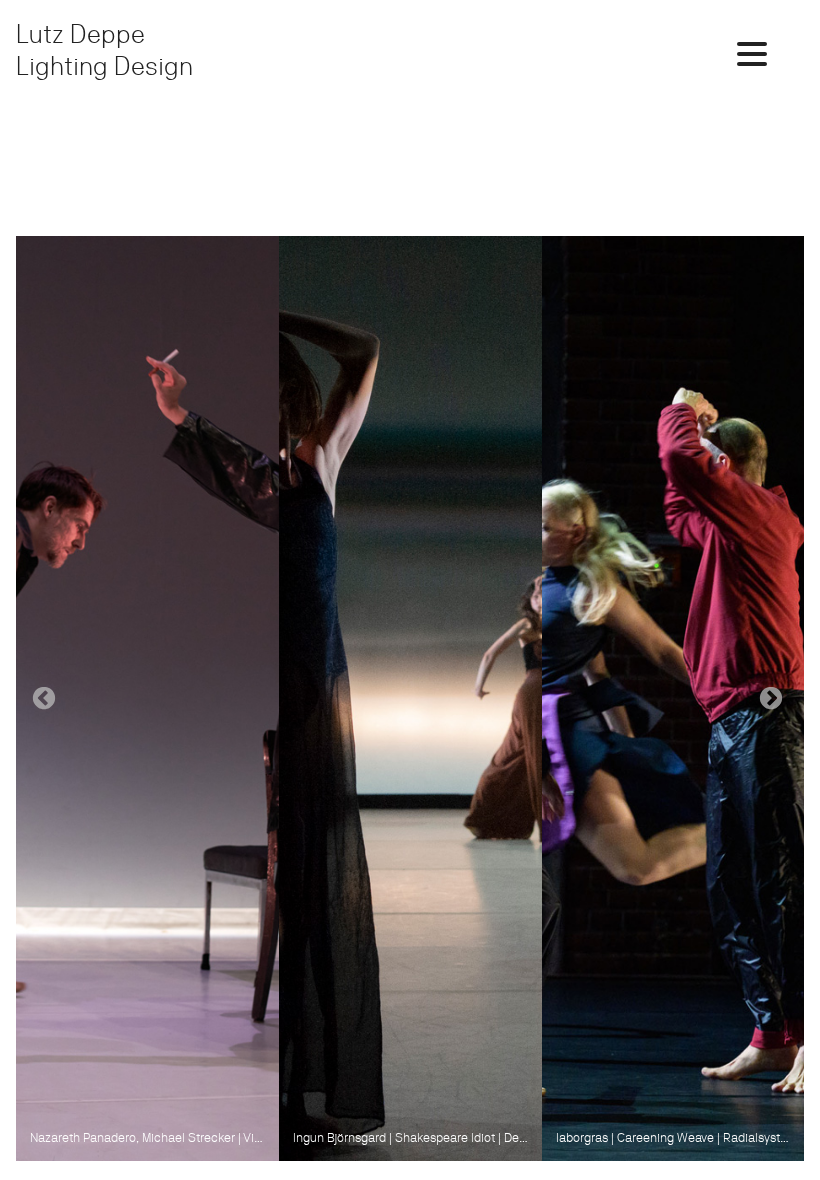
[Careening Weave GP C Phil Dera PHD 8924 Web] (673, 698)
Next (771, 699)
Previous (44, 699)
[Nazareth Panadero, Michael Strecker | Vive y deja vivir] (147, 698)
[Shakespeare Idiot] (410, 698)
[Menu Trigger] (751, 52)
